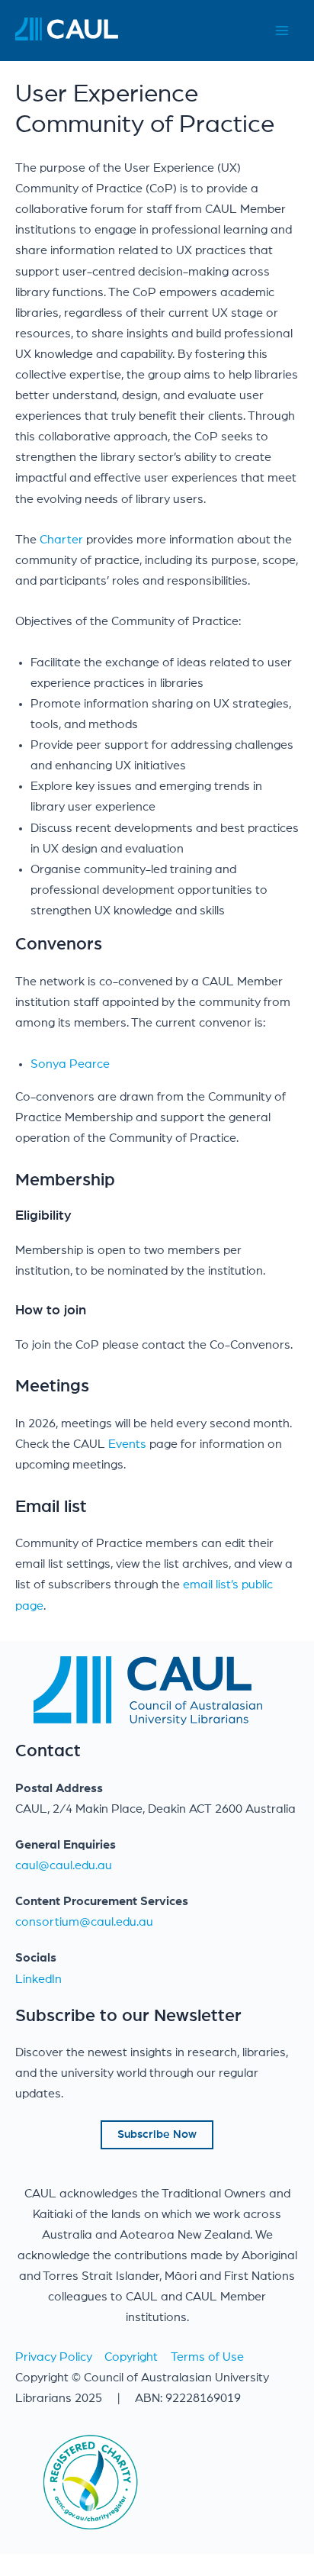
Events (129, 1444)
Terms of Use (207, 2357)
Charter (61, 540)
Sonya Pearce (70, 1064)
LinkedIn (38, 1979)
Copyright (131, 2357)
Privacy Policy (54, 2357)
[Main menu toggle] (282, 31)
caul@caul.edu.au (64, 1865)
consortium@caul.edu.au (84, 1922)
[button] (157, 2135)
